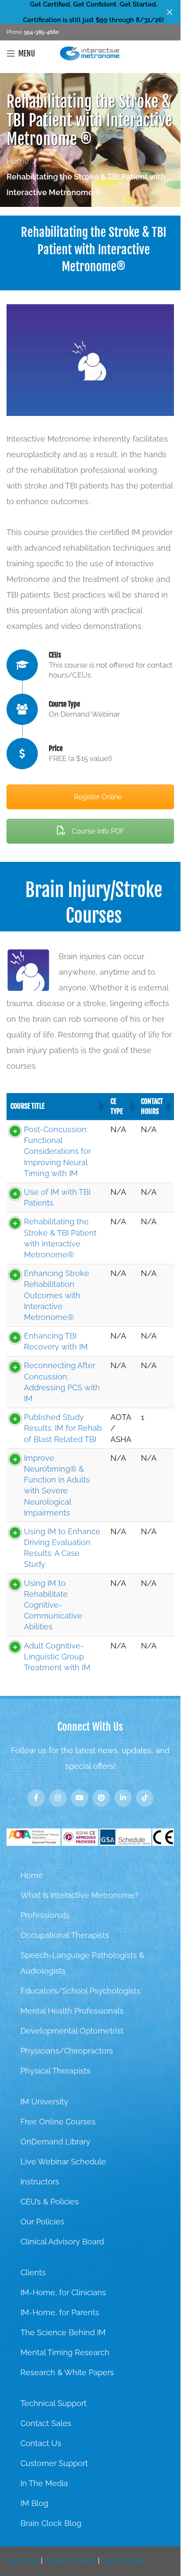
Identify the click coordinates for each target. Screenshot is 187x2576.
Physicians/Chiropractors (67, 2051)
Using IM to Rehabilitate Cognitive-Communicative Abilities (53, 1605)
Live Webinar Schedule (63, 2162)
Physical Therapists (55, 2071)
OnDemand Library (55, 2142)
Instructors (40, 2182)
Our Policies (42, 2222)
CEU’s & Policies (50, 2202)
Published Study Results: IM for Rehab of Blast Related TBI (63, 1428)
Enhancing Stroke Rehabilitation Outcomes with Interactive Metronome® (57, 1295)
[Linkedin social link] (123, 1798)
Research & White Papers (67, 2372)
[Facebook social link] (36, 1798)
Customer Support (54, 2463)
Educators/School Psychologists (80, 1991)
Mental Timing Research (65, 2352)
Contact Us (41, 2443)
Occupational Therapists (65, 1935)
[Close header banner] (170, 12)
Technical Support (53, 2403)
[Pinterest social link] (101, 1798)
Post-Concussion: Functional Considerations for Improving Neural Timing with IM (57, 1151)
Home (18, 161)
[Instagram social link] (58, 1798)
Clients (33, 2272)
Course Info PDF (97, 831)
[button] (100, 1107)
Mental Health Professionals (72, 2011)
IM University (44, 2102)
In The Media (44, 2483)
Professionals (45, 1915)
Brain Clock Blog (51, 2523)
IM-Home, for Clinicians (63, 2292)
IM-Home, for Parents (60, 2312)
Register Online (97, 797)
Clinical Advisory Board (62, 2242)
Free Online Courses (58, 2122)
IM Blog (34, 2503)
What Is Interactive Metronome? (80, 1895)
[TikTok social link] (145, 1798)
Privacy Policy (70, 2561)
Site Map (23, 2561)
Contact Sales (46, 2423)
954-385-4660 (41, 32)
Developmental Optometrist (72, 2031)
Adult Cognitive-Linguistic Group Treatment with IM (57, 1657)
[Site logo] (90, 53)
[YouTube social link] (80, 1798)
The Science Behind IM (63, 2332)
